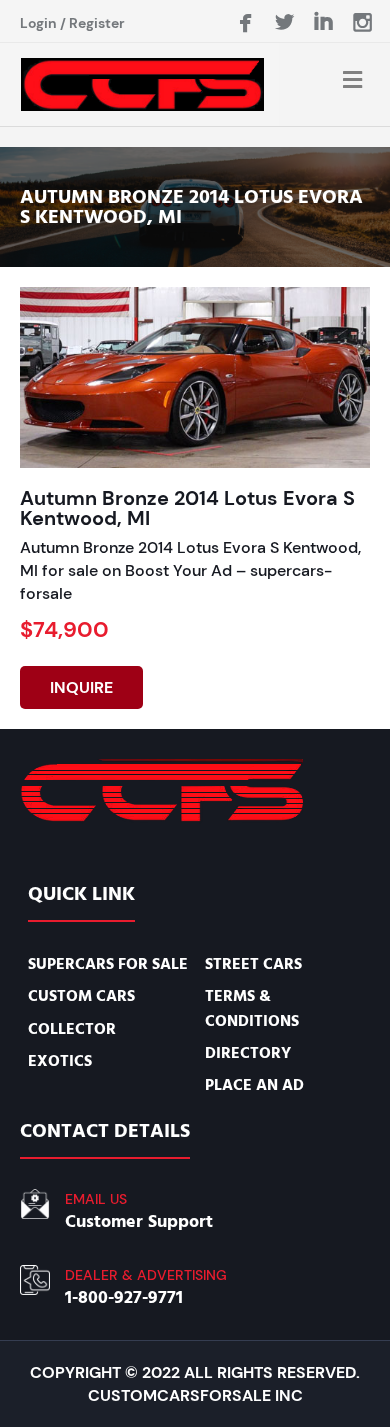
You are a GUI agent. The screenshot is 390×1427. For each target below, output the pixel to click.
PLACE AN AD (254, 1085)
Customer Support (139, 1221)
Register (97, 23)
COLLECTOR (72, 1029)
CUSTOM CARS (81, 996)
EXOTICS (60, 1061)
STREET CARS (253, 964)
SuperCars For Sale (108, 964)
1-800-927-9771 (124, 1297)
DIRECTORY (248, 1053)
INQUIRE (81, 687)
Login (38, 23)
